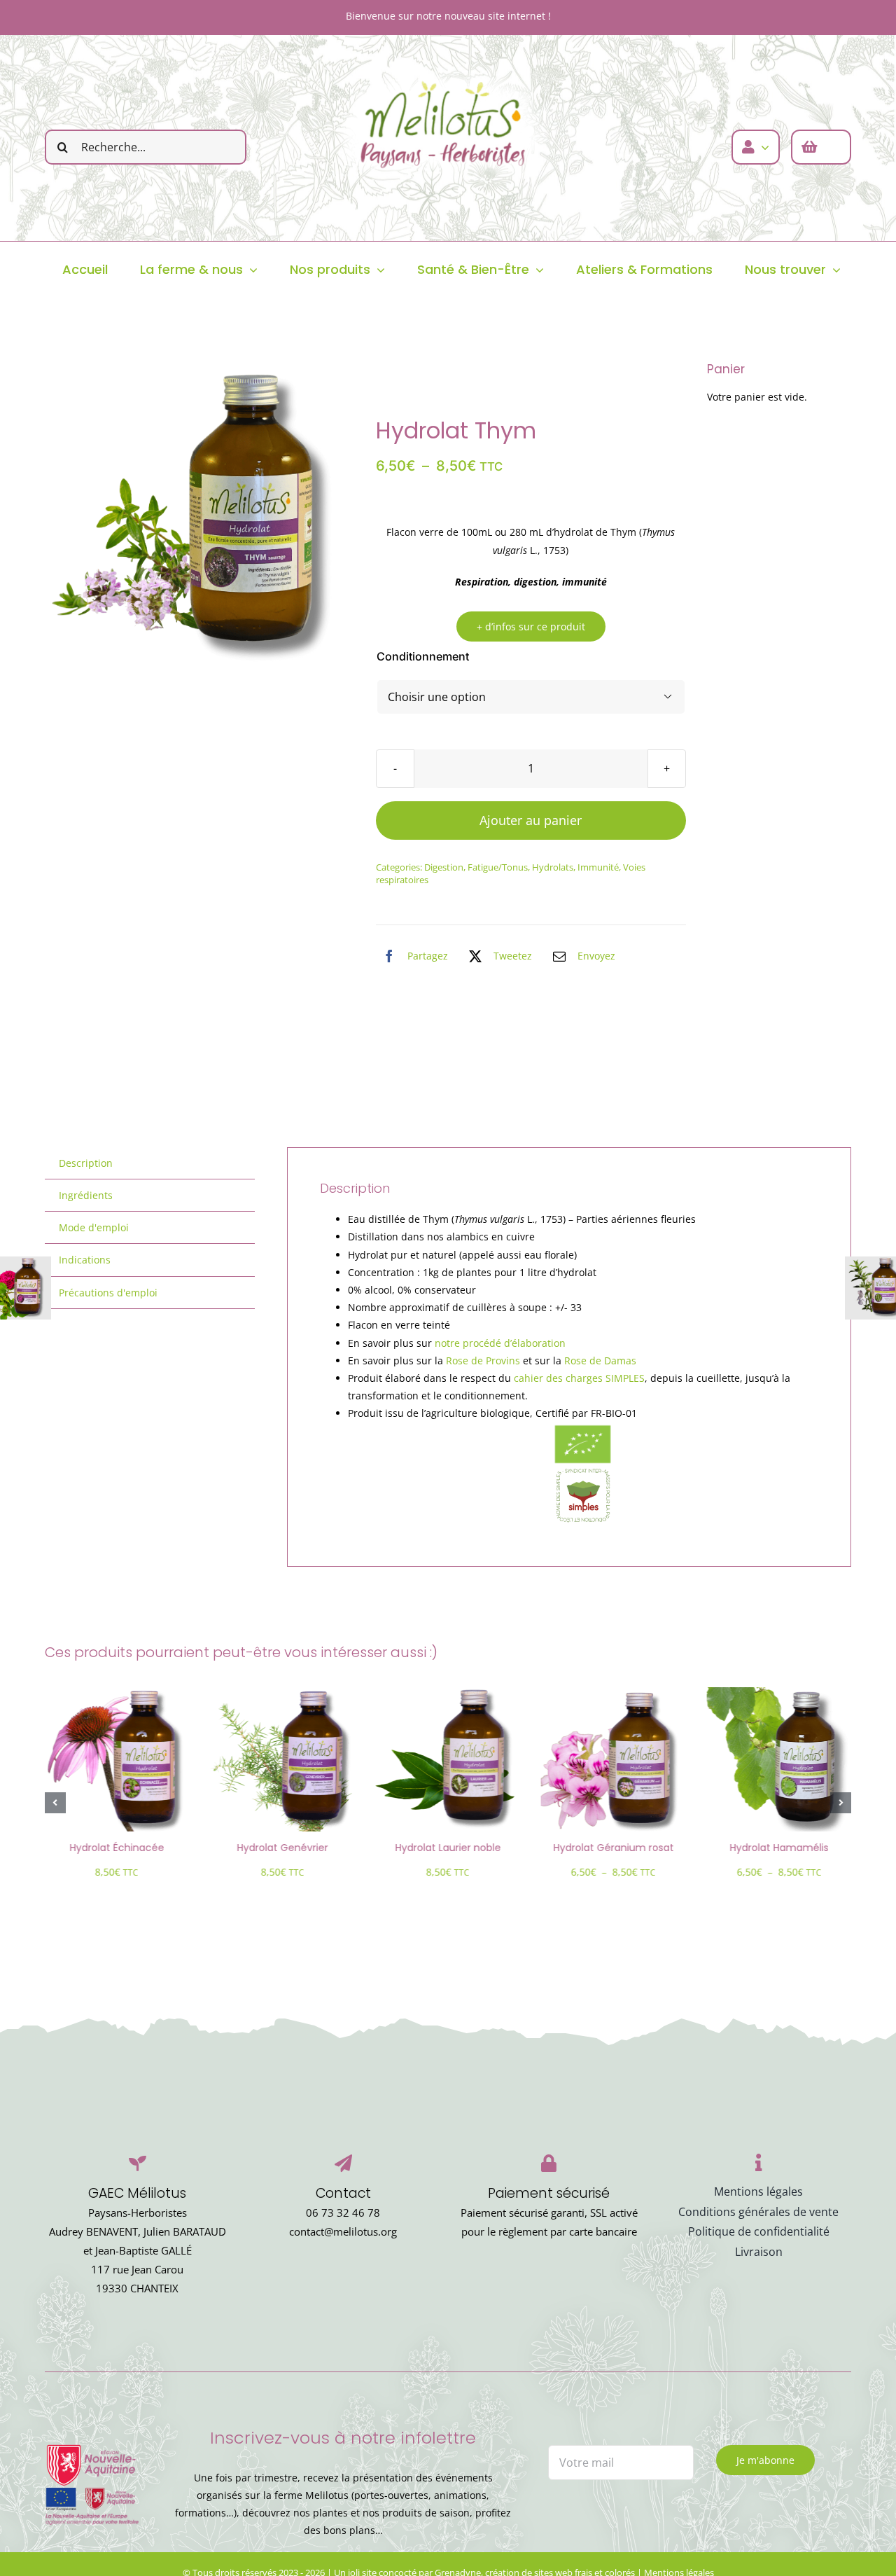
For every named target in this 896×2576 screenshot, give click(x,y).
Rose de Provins (483, 1360)
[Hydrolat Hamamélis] (778, 1694)
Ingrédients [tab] (86, 1195)
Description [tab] (86, 1163)
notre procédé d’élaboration (500, 1343)
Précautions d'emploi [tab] (108, 1293)
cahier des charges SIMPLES (579, 1378)
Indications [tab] (85, 1260)
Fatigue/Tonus (498, 867)
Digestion (444, 867)
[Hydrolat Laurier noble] (448, 1694)
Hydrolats (553, 867)
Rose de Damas (600, 1360)
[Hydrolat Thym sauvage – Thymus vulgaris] (200, 510)
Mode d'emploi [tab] (94, 1227)
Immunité (598, 867)
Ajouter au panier (531, 820)
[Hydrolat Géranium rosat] (613, 1694)
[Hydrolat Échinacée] (117, 1694)
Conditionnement (423, 656)
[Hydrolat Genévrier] (282, 1694)
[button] (55, 1803)
